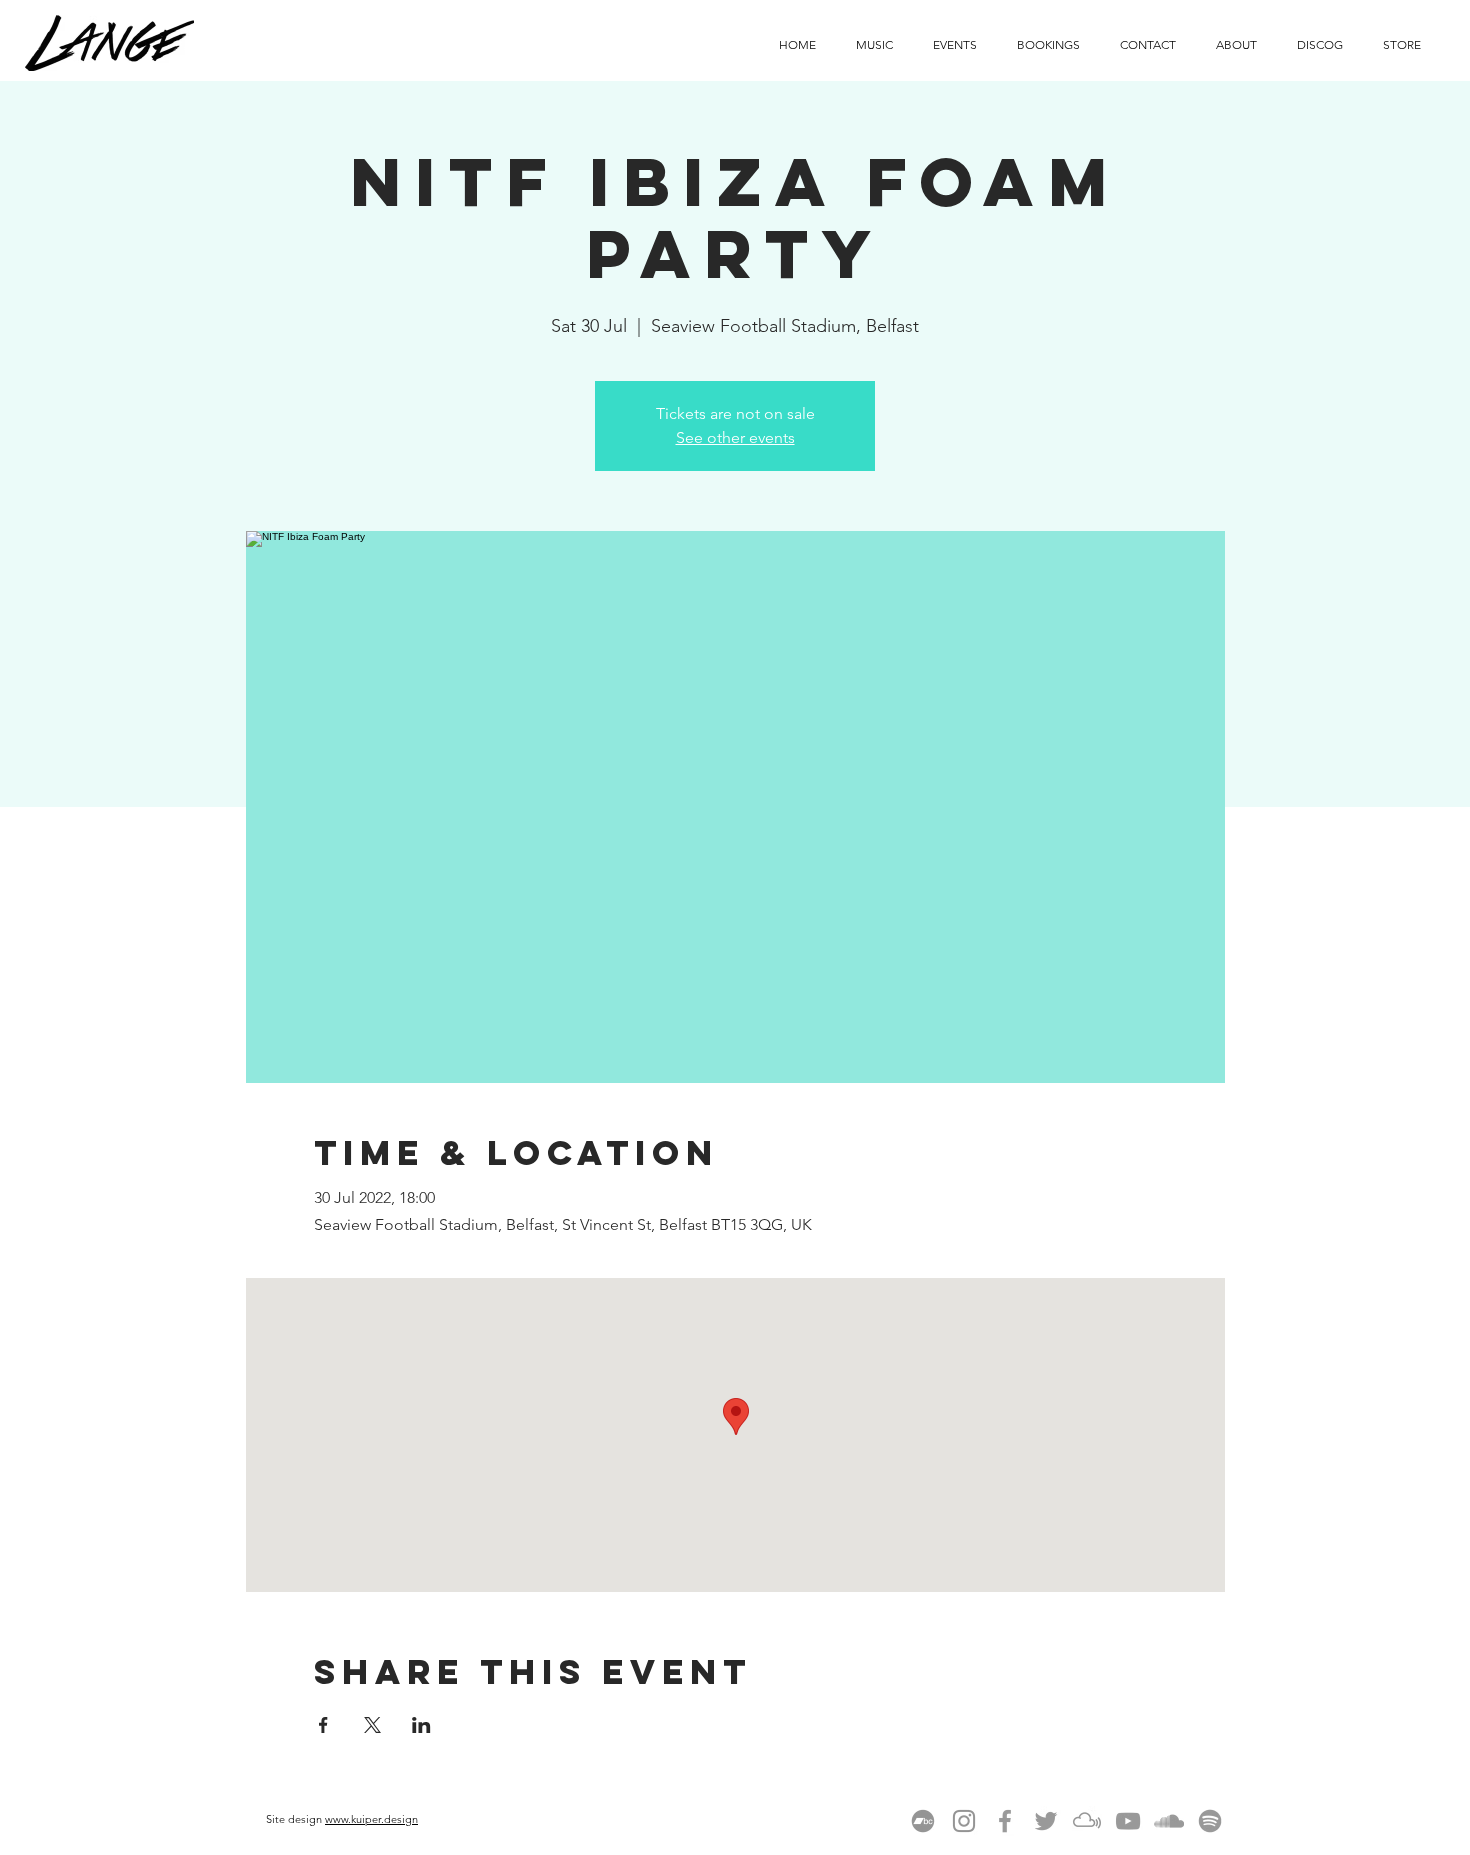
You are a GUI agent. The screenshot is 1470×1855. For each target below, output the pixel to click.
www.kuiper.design (371, 1819)
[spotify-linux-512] (1210, 1821)
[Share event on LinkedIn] (421, 1725)
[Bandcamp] (923, 1821)
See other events (735, 437)
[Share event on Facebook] (323, 1725)
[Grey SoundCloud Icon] (1169, 1821)
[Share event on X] (372, 1725)
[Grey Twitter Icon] (1046, 1821)
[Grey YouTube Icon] (1128, 1821)
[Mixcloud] (1087, 1821)
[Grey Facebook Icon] (1005, 1821)
